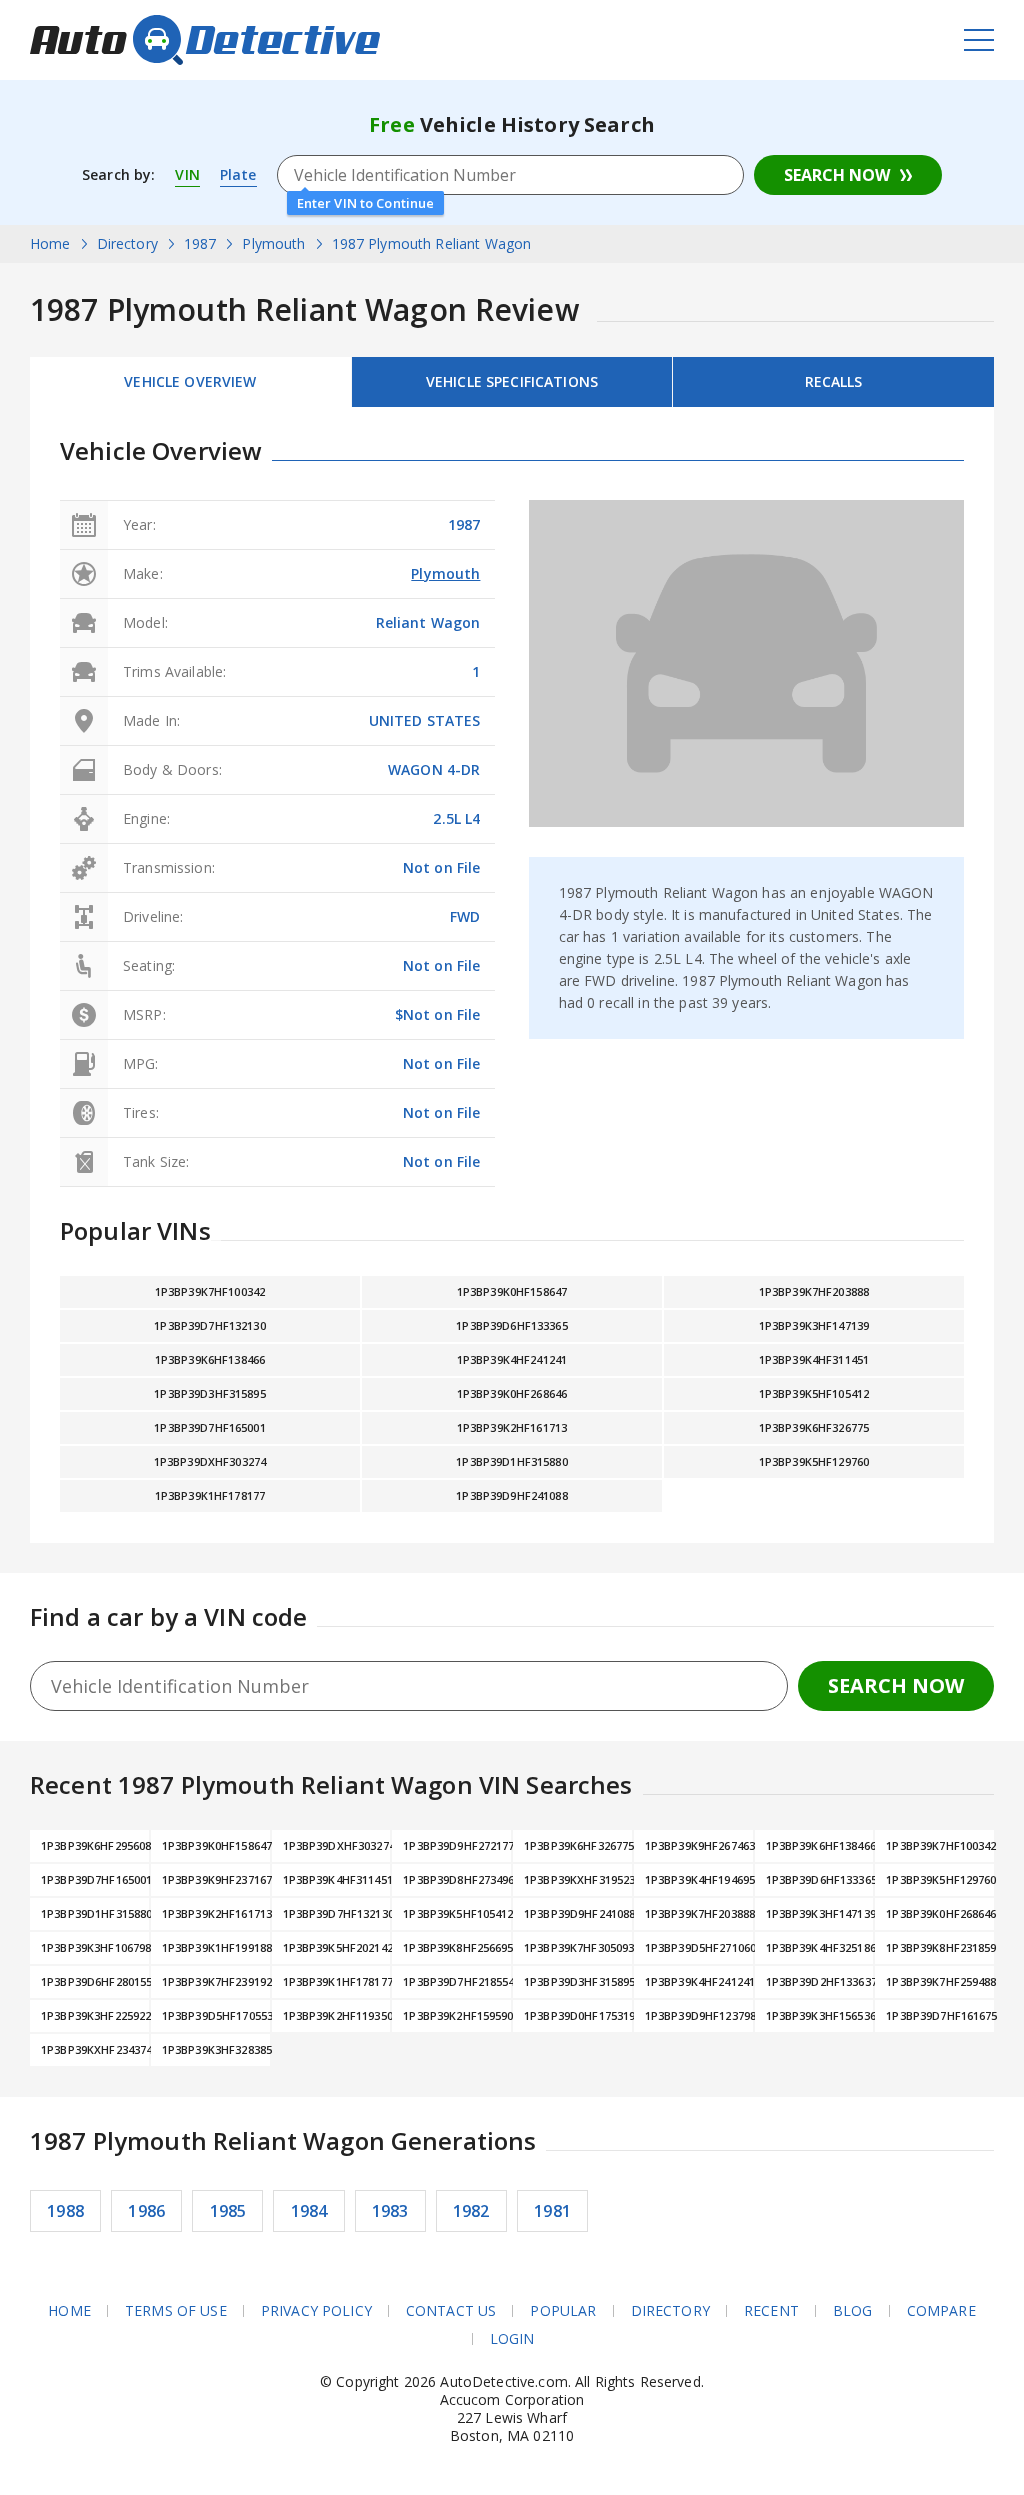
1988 (65, 2211)
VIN (187, 174)
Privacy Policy (316, 2311)
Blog (853, 2311)
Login (512, 2339)
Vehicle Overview (190, 381)
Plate (238, 174)
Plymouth (445, 573)
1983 (390, 2211)
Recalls (834, 381)
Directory (670, 2311)
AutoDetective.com (205, 40)
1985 (228, 2211)
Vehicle (512, 381)
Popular (563, 2311)
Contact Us (451, 2311)
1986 (146, 2211)
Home (69, 2311)
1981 (552, 2211)
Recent (771, 2311)
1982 (471, 2211)
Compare (941, 2311)
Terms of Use (176, 2311)
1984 (309, 2211)
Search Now (837, 175)
